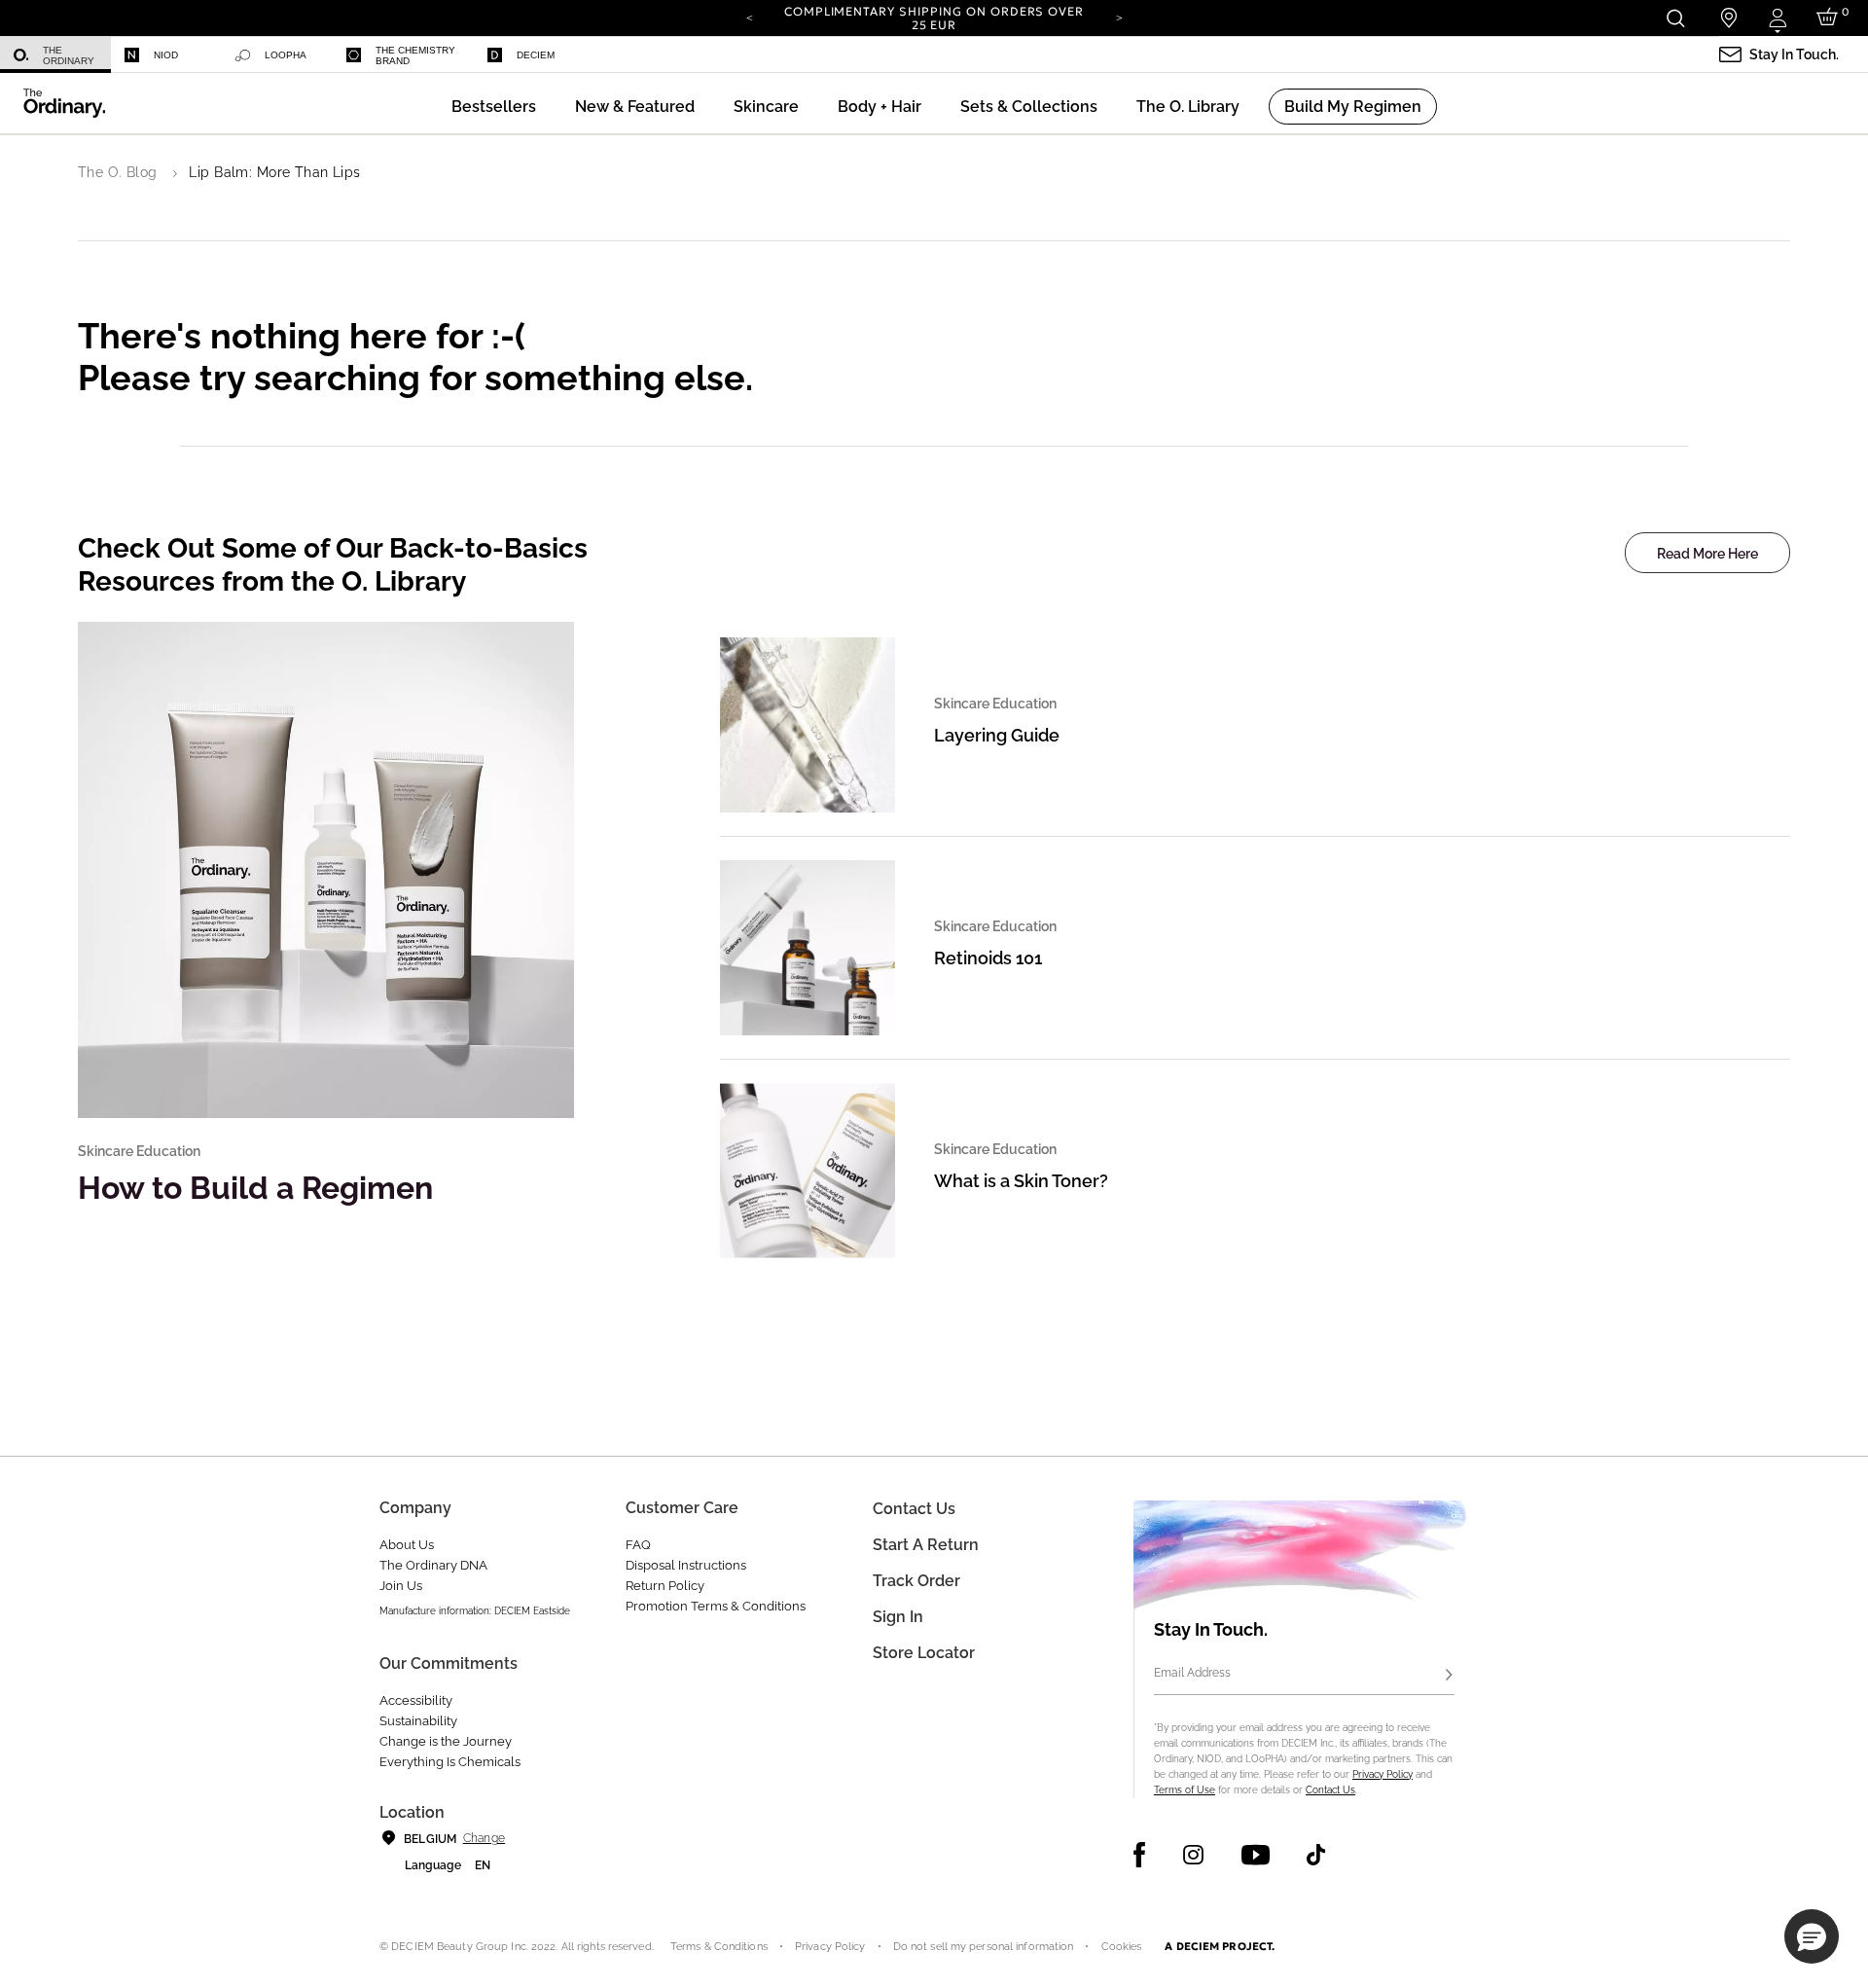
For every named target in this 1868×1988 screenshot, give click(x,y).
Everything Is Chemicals (450, 1762)
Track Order (916, 1581)
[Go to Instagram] (1193, 1855)
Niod (166, 55)
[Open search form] (1675, 18)
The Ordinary (69, 55)
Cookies (1122, 1947)
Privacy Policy (1383, 1774)
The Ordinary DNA (433, 1565)
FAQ (638, 1545)
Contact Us (1330, 1790)
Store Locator (924, 1653)
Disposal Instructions (686, 1565)
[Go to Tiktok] (1316, 1855)
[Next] (1119, 17)
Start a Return (926, 1545)
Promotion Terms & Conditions (716, 1606)
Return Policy (665, 1586)
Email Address (1192, 1673)
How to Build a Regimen (255, 1188)
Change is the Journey (446, 1741)
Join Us (401, 1586)
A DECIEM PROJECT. (1220, 1946)
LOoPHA (286, 55)
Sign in (898, 1617)
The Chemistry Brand (415, 55)
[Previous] (749, 17)
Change (484, 1838)
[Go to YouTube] (1255, 1855)
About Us (407, 1545)
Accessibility (416, 1700)
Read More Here (1707, 554)
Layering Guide (997, 735)
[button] (635, 107)
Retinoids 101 (988, 958)
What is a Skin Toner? (1021, 1181)
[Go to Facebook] (1140, 1855)
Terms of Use (1185, 1790)
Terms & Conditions (719, 1947)
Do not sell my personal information (984, 1947)
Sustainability (418, 1721)
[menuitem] (55, 55)
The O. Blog (118, 172)
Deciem (536, 55)
